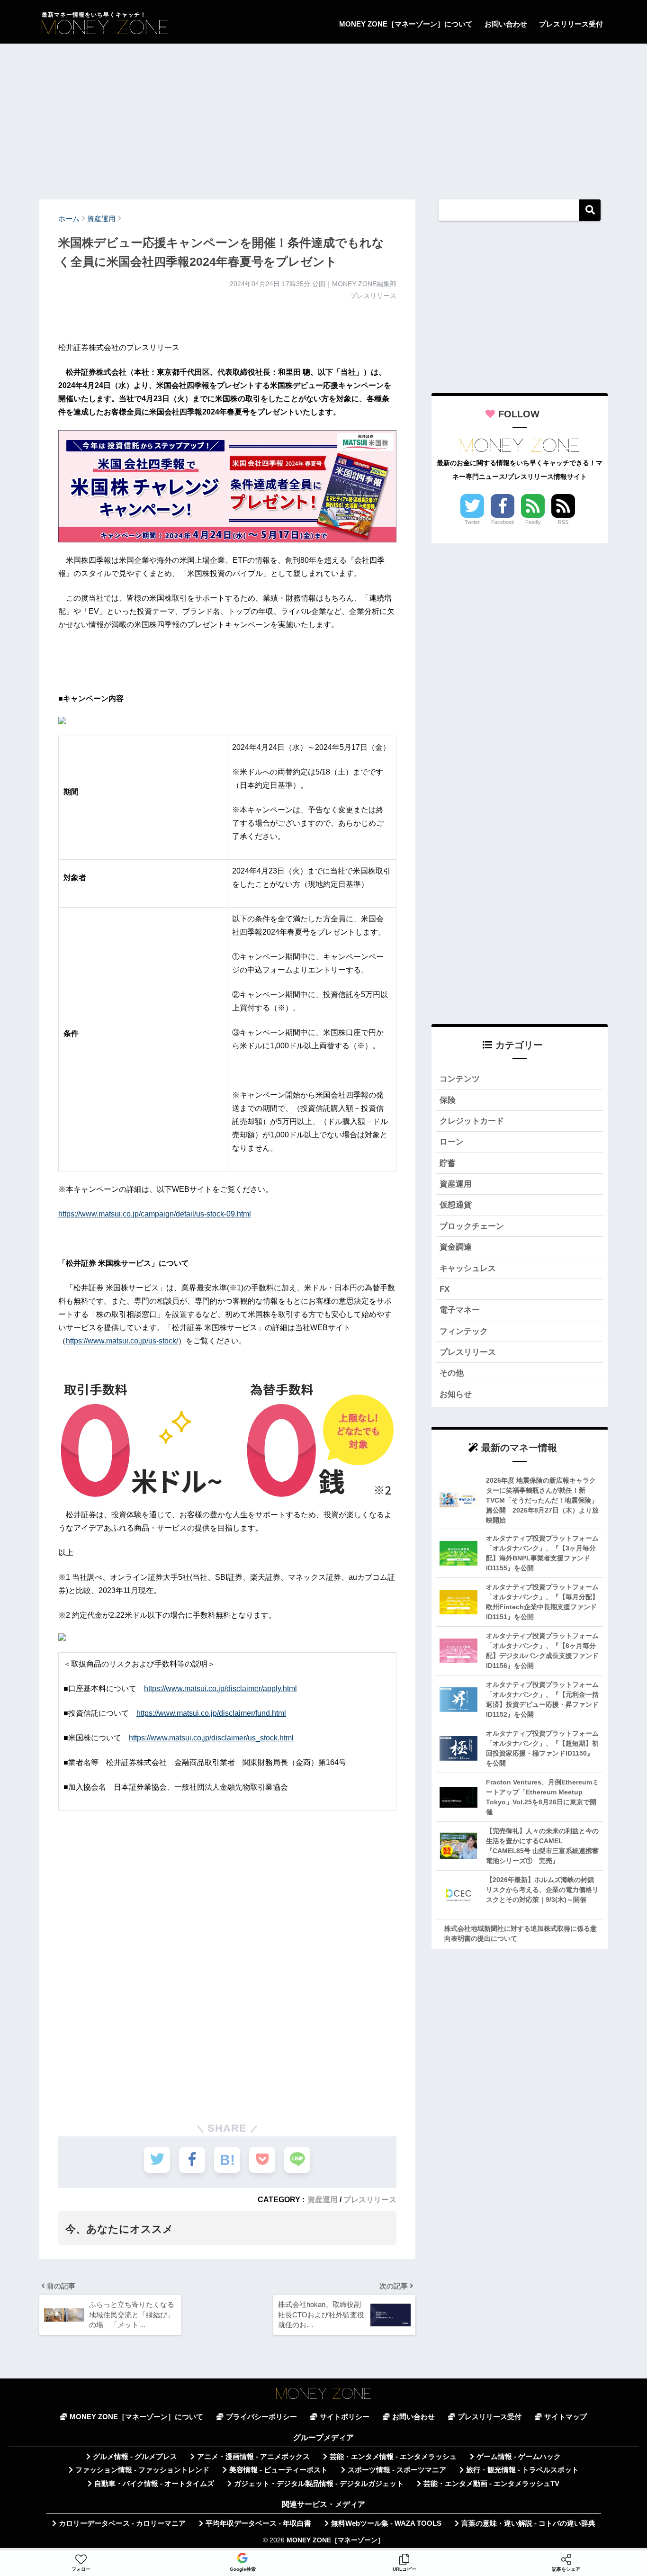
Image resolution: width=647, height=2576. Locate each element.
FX (445, 1289)
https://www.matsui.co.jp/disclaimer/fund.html (211, 1713)
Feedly (533, 522)
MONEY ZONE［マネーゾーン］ (335, 2540)
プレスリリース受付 (571, 24)
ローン (452, 1142)
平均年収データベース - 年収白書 (258, 2523)
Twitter (472, 522)
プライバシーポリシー (261, 2417)
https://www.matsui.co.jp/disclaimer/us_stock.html (211, 1738)
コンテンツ (460, 1079)
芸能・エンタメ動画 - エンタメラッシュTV (491, 2484)
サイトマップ (566, 2417)
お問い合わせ (506, 24)
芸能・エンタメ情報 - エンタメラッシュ (393, 2457)
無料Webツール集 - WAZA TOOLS (386, 2523)
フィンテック (464, 1331)
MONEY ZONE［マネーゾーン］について (406, 24)
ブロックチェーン (472, 1226)
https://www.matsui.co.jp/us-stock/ (122, 1341)
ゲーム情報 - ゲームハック (519, 2457)
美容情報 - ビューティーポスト (279, 2470)
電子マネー (460, 1310)
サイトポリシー (345, 2417)
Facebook (503, 522)
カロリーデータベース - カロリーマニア (122, 2523)
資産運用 (323, 2199)
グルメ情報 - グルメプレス (135, 2457)
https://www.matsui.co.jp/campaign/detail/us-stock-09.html (155, 1214)
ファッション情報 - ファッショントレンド (142, 2470)
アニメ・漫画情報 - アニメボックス (253, 2457)
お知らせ (456, 1394)
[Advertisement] (323, 117)
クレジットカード (472, 1121)
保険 (448, 1100)
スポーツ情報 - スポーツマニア (397, 2470)
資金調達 (456, 1247)
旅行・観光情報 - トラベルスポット (522, 2470)
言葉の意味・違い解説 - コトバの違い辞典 (528, 2523)
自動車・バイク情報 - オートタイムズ (154, 2484)
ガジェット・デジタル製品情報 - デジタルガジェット (319, 2484)
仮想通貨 (456, 1205)
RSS (563, 522)
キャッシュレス (468, 1268)
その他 (452, 1373)
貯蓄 (448, 1163)
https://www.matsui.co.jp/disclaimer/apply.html (220, 1689)
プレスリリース (370, 2199)
